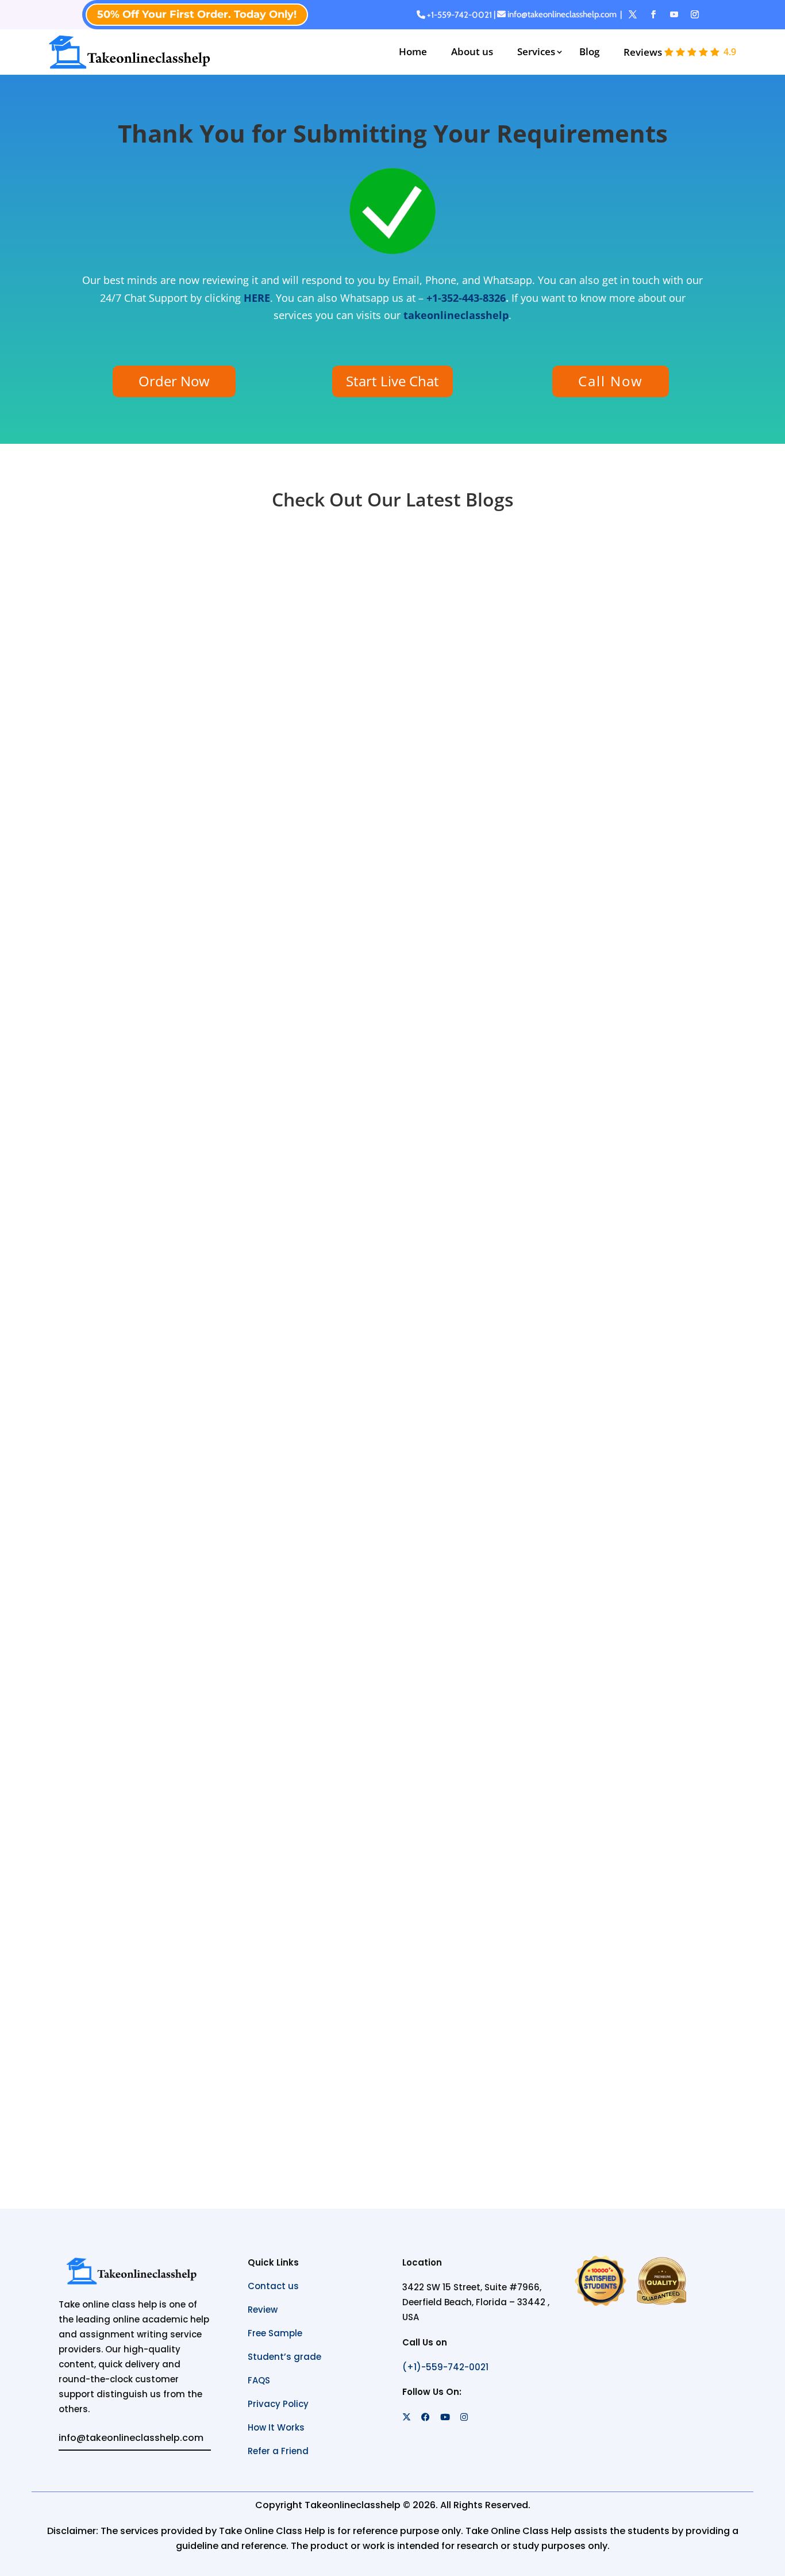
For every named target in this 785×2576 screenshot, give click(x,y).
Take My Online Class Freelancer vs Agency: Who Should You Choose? (299, 943)
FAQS (259, 2380)
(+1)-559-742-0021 (445, 2367)
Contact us (273, 2286)
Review (263, 2310)
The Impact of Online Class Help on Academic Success (252, 2030)
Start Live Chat (392, 381)
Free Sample (275, 2333)
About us (472, 51)
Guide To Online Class (298, 964)
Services (536, 51)
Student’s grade (284, 2357)
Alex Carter (134, 964)
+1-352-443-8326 (466, 298)
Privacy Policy (278, 2404)
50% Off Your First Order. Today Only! (197, 14)
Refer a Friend (278, 2451)
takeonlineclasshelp (456, 315)
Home (413, 51)
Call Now (611, 381)
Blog (589, 51)
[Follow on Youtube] (674, 14)
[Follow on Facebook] (653, 14)
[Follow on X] (633, 14)
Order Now (174, 381)
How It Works (276, 2427)
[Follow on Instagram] (695, 14)
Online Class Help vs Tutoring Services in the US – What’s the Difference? (307, 1487)
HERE (257, 298)
